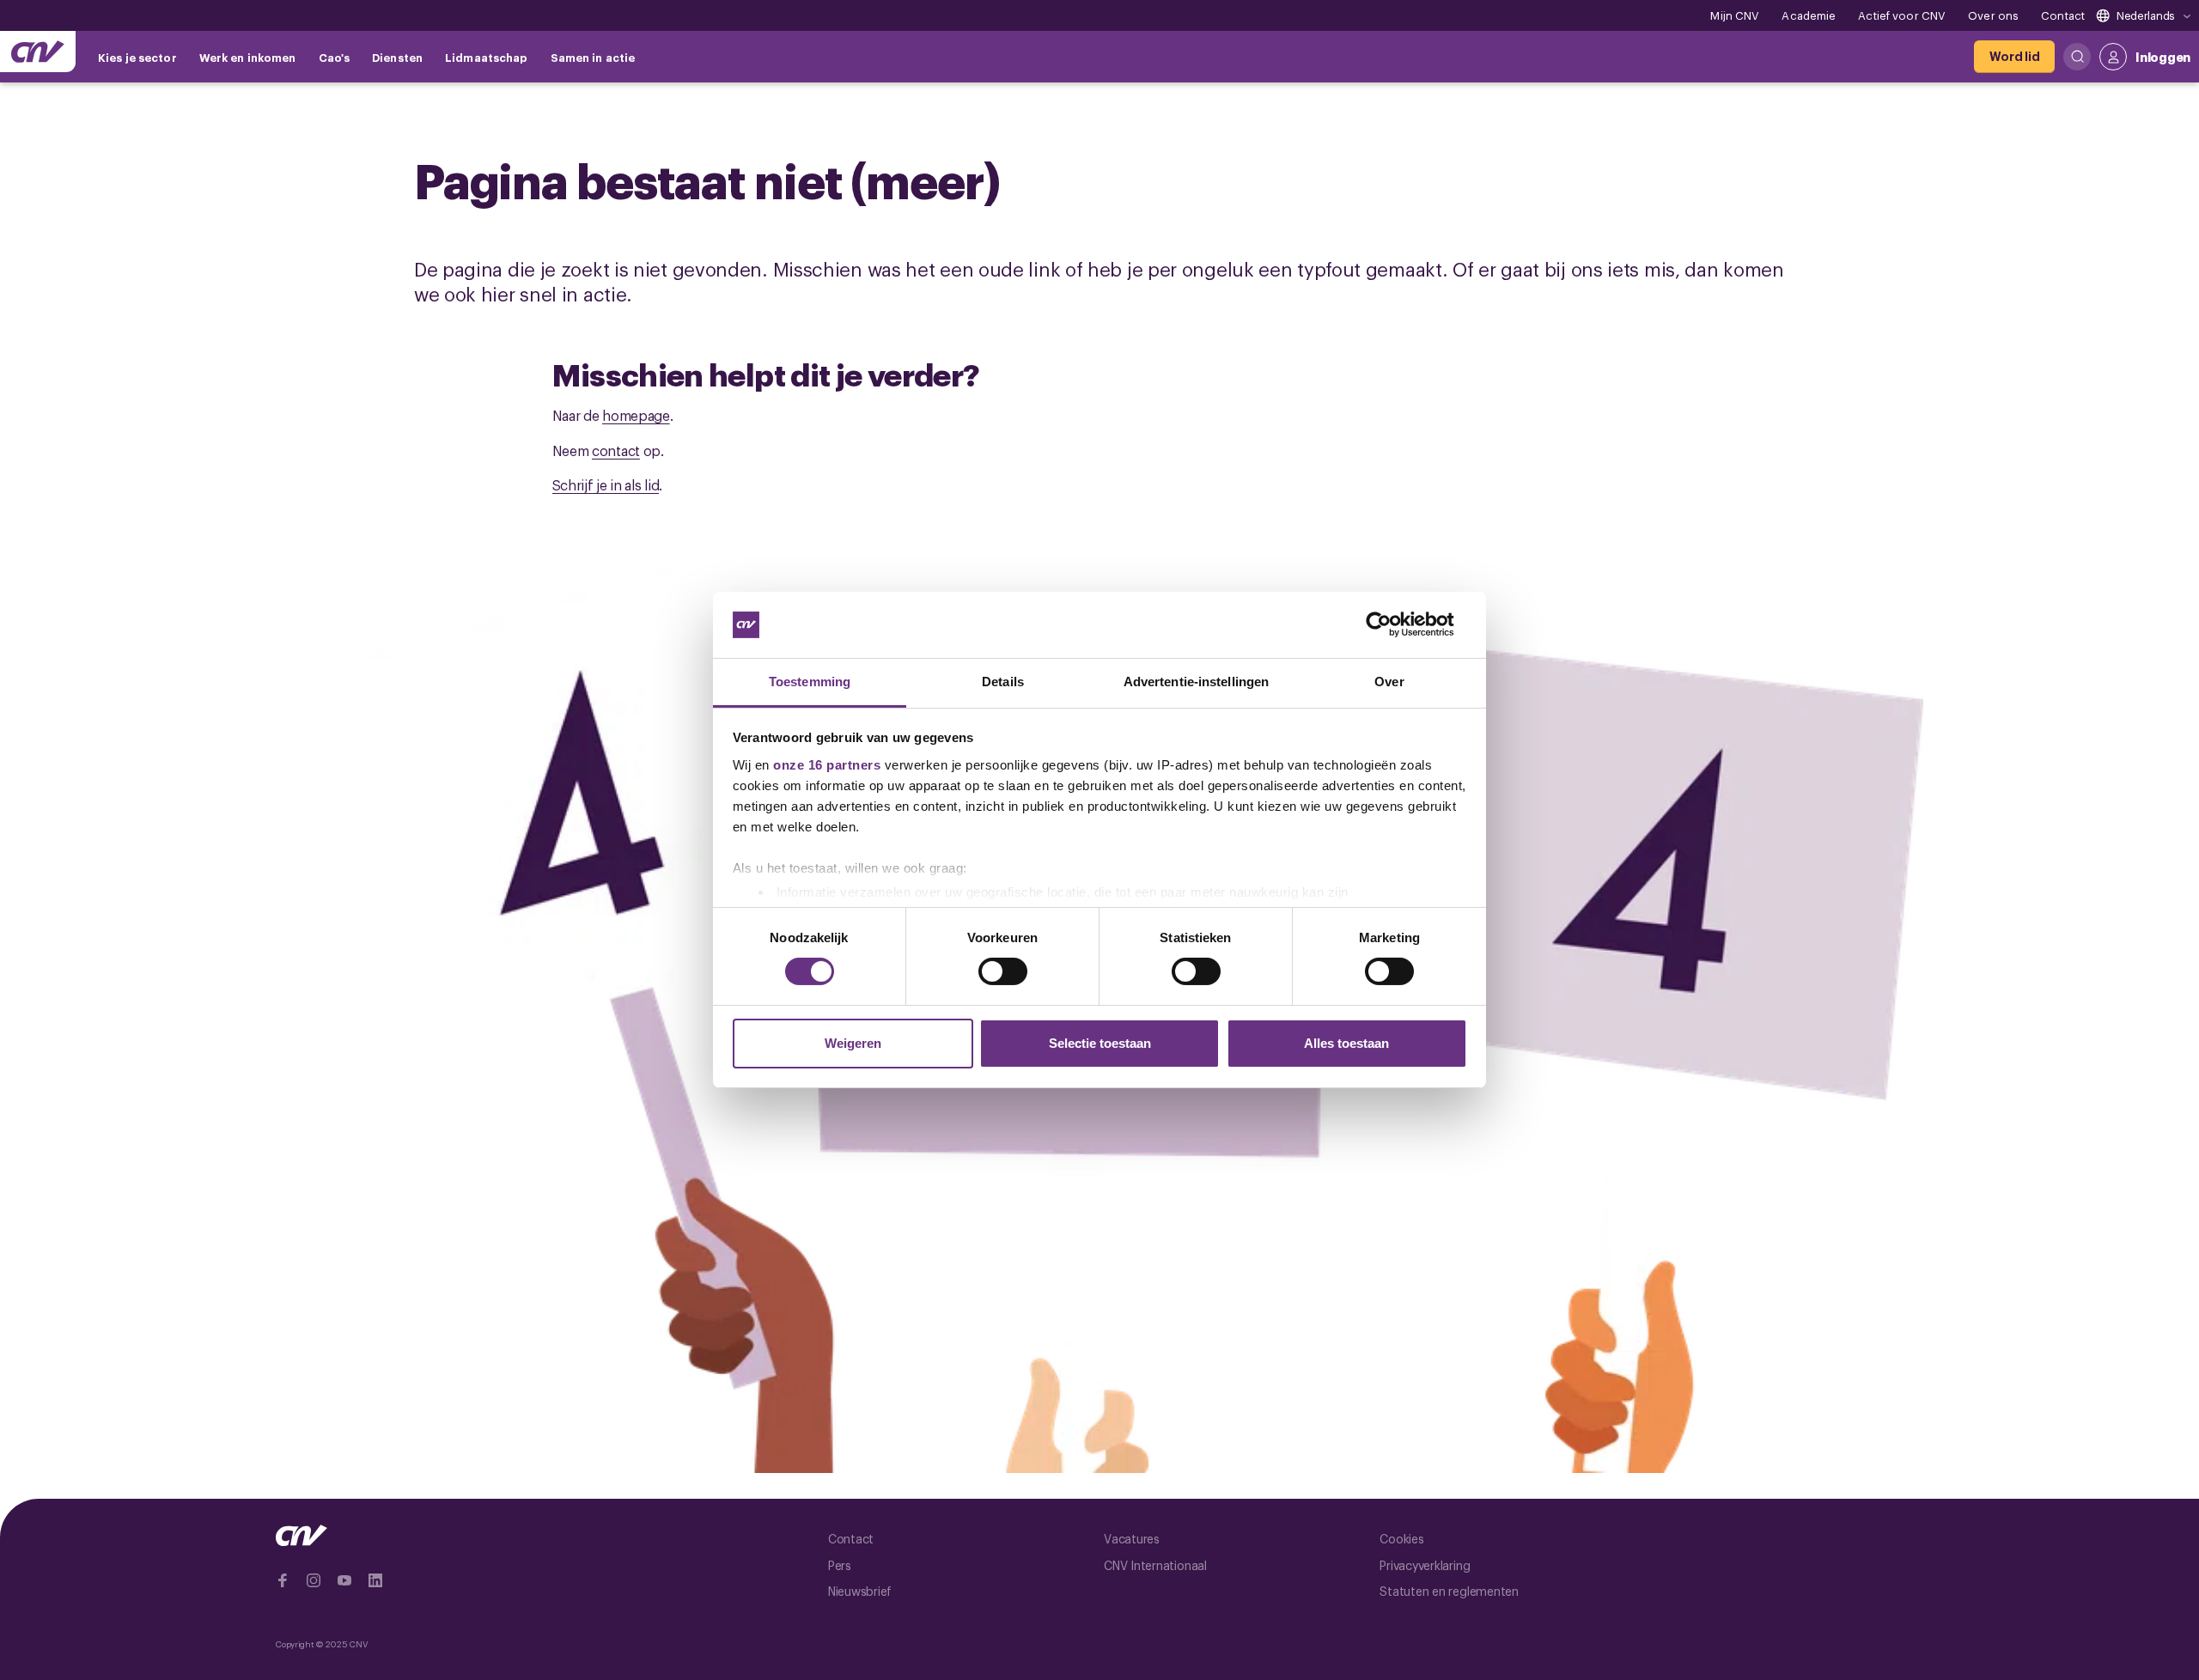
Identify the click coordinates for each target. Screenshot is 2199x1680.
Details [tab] (1003, 682)
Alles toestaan (1346, 1043)
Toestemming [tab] (810, 682)
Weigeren (853, 1043)
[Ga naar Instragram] (314, 1580)
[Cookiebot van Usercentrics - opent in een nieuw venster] (1392, 624)
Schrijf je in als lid (606, 484)
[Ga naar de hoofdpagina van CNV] (38, 52)
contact (616, 450)
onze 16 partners (827, 765)
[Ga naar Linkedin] (375, 1580)
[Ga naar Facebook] (283, 1580)
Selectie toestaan (1100, 1043)
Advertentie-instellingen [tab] (1196, 682)
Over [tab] (1389, 682)
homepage (636, 415)
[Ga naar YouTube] (344, 1580)
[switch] (1003, 971)
